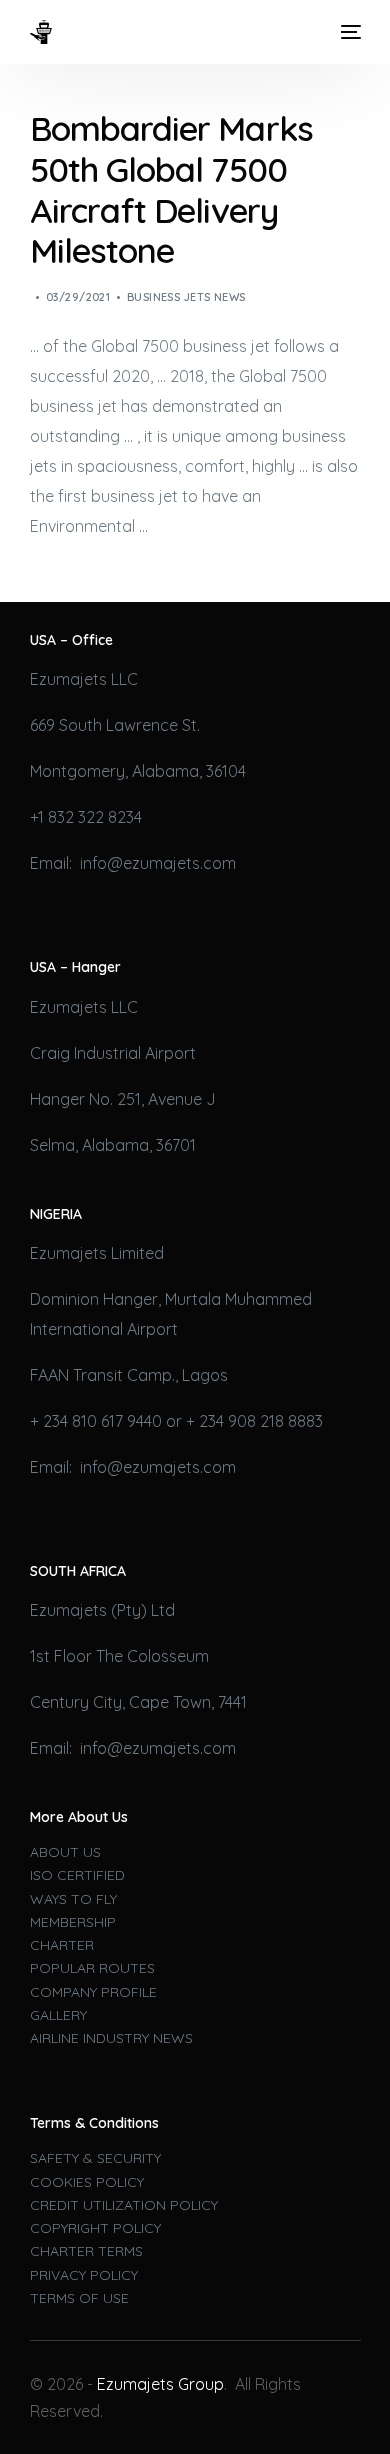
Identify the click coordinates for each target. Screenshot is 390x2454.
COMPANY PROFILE (93, 1992)
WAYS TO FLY (73, 1899)
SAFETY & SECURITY (95, 2158)
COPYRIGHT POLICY (95, 2228)
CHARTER (62, 1945)
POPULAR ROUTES (92, 1968)
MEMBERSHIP (73, 1922)
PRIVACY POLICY (84, 2275)
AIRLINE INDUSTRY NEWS (111, 2038)
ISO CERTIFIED (77, 1875)
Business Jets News (186, 297)
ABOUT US (65, 1852)
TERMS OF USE (79, 2298)
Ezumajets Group (160, 2384)
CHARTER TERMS (86, 2251)
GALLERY (58, 2015)
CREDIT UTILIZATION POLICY (124, 2205)
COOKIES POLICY (87, 2182)
